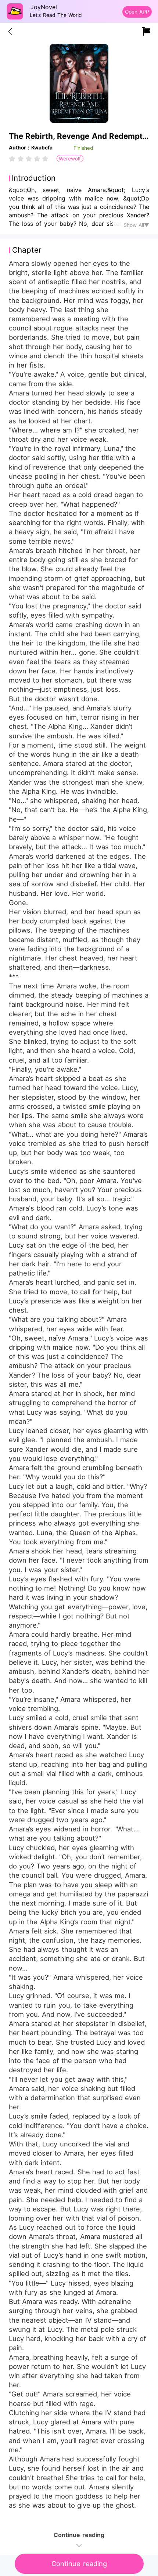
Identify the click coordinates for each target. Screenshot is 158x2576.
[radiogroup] (29, 159)
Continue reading (79, 2564)
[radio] (13, 159)
